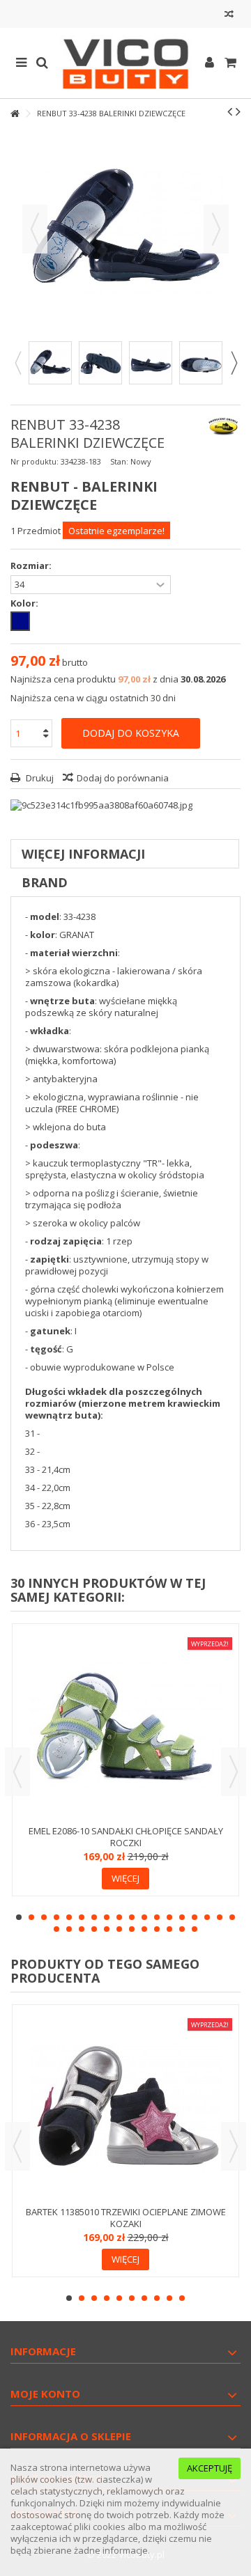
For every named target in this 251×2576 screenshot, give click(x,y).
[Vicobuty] (125, 63)
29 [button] (182, 1929)
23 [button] (107, 1929)
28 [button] (169, 1929)
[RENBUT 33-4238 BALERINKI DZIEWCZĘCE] (50, 363)
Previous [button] (17, 363)
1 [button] (19, 1917)
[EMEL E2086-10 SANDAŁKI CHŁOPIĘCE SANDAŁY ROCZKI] (125, 1726)
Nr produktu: (35, 461)
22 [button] (94, 1929)
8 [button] (107, 1917)
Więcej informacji (83, 854)
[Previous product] (230, 111)
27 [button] (157, 1929)
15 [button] (195, 1917)
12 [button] (157, 1917)
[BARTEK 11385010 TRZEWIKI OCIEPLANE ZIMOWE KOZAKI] (125, 2107)
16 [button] (207, 1917)
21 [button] (82, 1929)
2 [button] (31, 1917)
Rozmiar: (32, 566)
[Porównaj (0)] (229, 16)
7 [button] (94, 1917)
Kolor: (25, 603)
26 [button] (144, 1929)
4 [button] (56, 1917)
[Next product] (238, 111)
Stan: (119, 461)
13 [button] (169, 1917)
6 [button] (82, 1917)
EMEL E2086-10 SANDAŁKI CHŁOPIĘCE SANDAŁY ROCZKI (126, 1837)
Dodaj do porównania (123, 778)
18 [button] (232, 1917)
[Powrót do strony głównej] (15, 114)
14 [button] (182, 1917)
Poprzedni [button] (35, 229)
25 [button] (132, 1929)
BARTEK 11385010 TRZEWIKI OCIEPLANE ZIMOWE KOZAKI (126, 2218)
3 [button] (44, 1917)
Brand (45, 882)
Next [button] (234, 363)
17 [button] (220, 1917)
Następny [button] (216, 229)
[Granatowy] (20, 621)
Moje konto (45, 2394)
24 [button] (119, 1929)
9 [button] (119, 1917)
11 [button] (144, 1917)
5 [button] (69, 1917)
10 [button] (132, 1917)
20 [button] (69, 1929)
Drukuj (39, 778)
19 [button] (56, 1929)
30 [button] (195, 1929)
